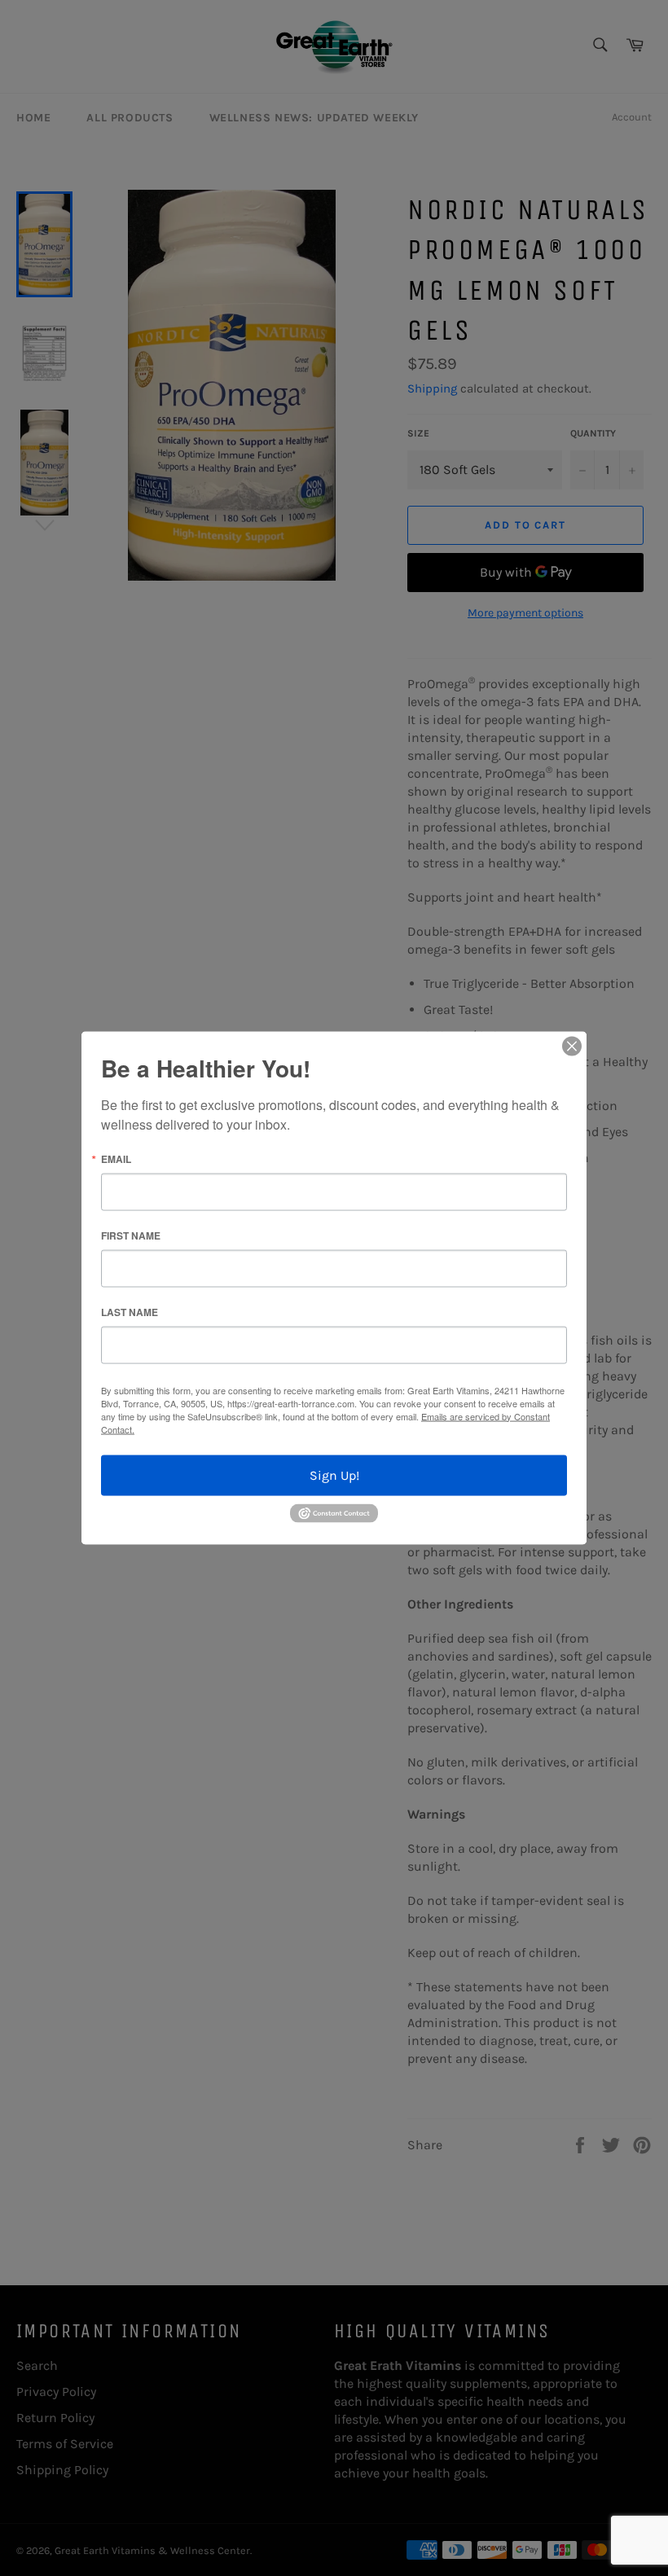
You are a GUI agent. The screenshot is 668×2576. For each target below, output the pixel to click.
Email (116, 1158)
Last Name (130, 1311)
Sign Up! (334, 1475)
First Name (131, 1235)
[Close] (572, 1046)
